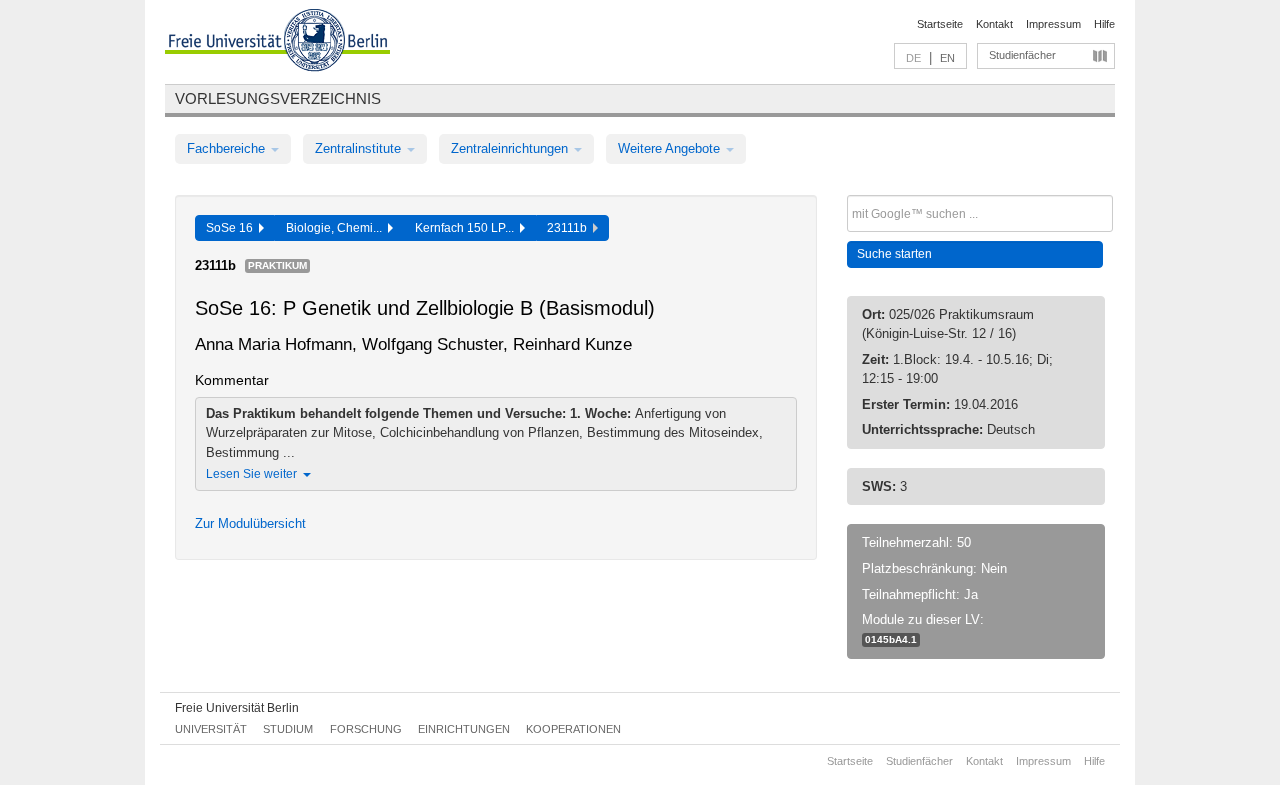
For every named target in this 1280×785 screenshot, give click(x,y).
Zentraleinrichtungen (511, 148)
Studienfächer (1022, 55)
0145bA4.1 (891, 639)
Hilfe (1104, 24)
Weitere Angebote (671, 148)
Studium (288, 729)
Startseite (940, 24)
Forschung (366, 729)
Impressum (1053, 24)
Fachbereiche (228, 148)
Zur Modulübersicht (250, 523)
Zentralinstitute (360, 148)
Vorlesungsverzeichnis (278, 98)
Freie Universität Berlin (237, 708)
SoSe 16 (232, 228)
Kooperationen (573, 729)
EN (947, 58)
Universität (211, 729)
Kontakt (994, 24)
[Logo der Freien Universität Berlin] (277, 43)
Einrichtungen (464, 729)
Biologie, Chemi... (337, 228)
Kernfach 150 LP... (467, 228)
